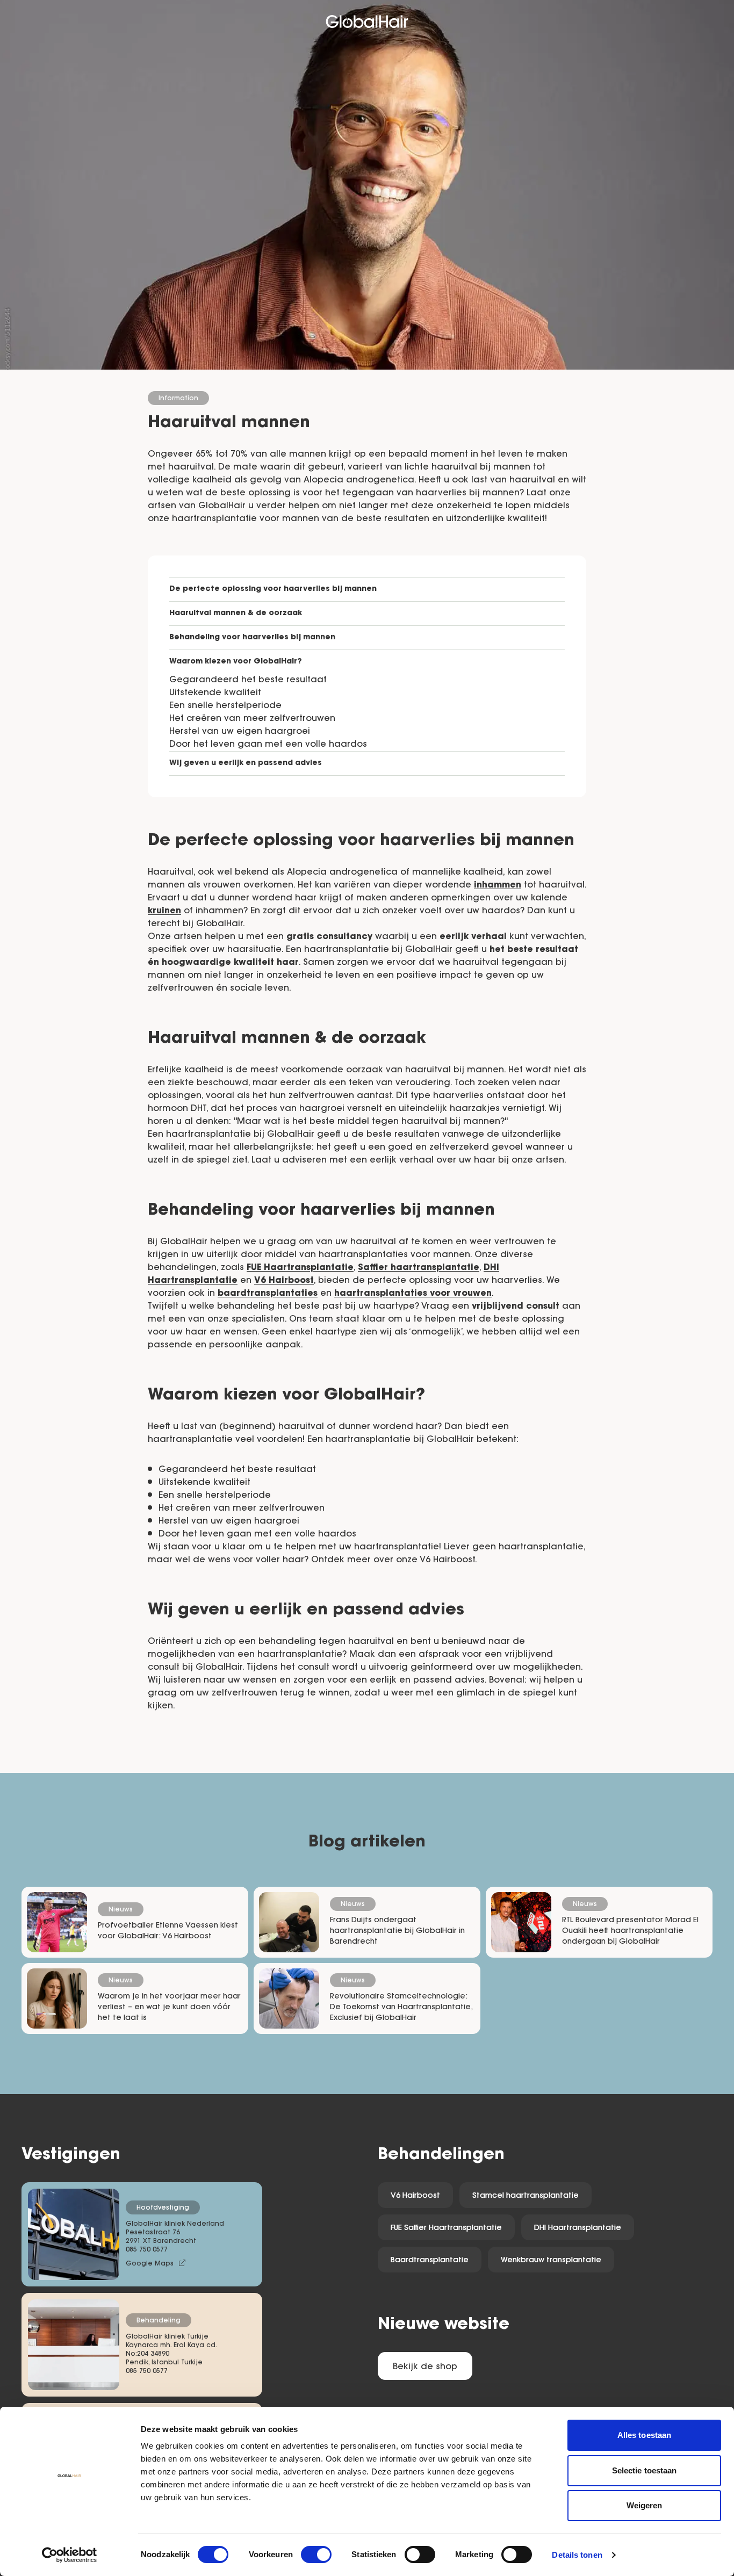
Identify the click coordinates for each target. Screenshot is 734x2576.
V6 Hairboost (284, 1281)
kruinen (164, 911)
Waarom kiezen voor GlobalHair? (236, 662)
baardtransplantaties (268, 1294)
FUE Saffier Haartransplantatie (446, 2228)
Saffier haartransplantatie (419, 1268)
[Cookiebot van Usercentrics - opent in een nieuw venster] (70, 2555)
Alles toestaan (644, 2435)
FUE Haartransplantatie (300, 1268)
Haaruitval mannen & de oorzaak (236, 614)
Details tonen (577, 2555)
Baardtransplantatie (430, 2261)
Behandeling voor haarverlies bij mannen (252, 638)
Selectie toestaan (645, 2470)
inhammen (498, 885)
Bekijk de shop (425, 2367)
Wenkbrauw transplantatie (551, 2261)
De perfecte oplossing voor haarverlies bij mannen (273, 589)
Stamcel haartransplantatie (526, 2196)
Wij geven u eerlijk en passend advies (246, 763)
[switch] (316, 2555)
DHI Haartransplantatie (578, 2228)
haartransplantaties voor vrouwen (413, 1294)
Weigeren (645, 2505)
